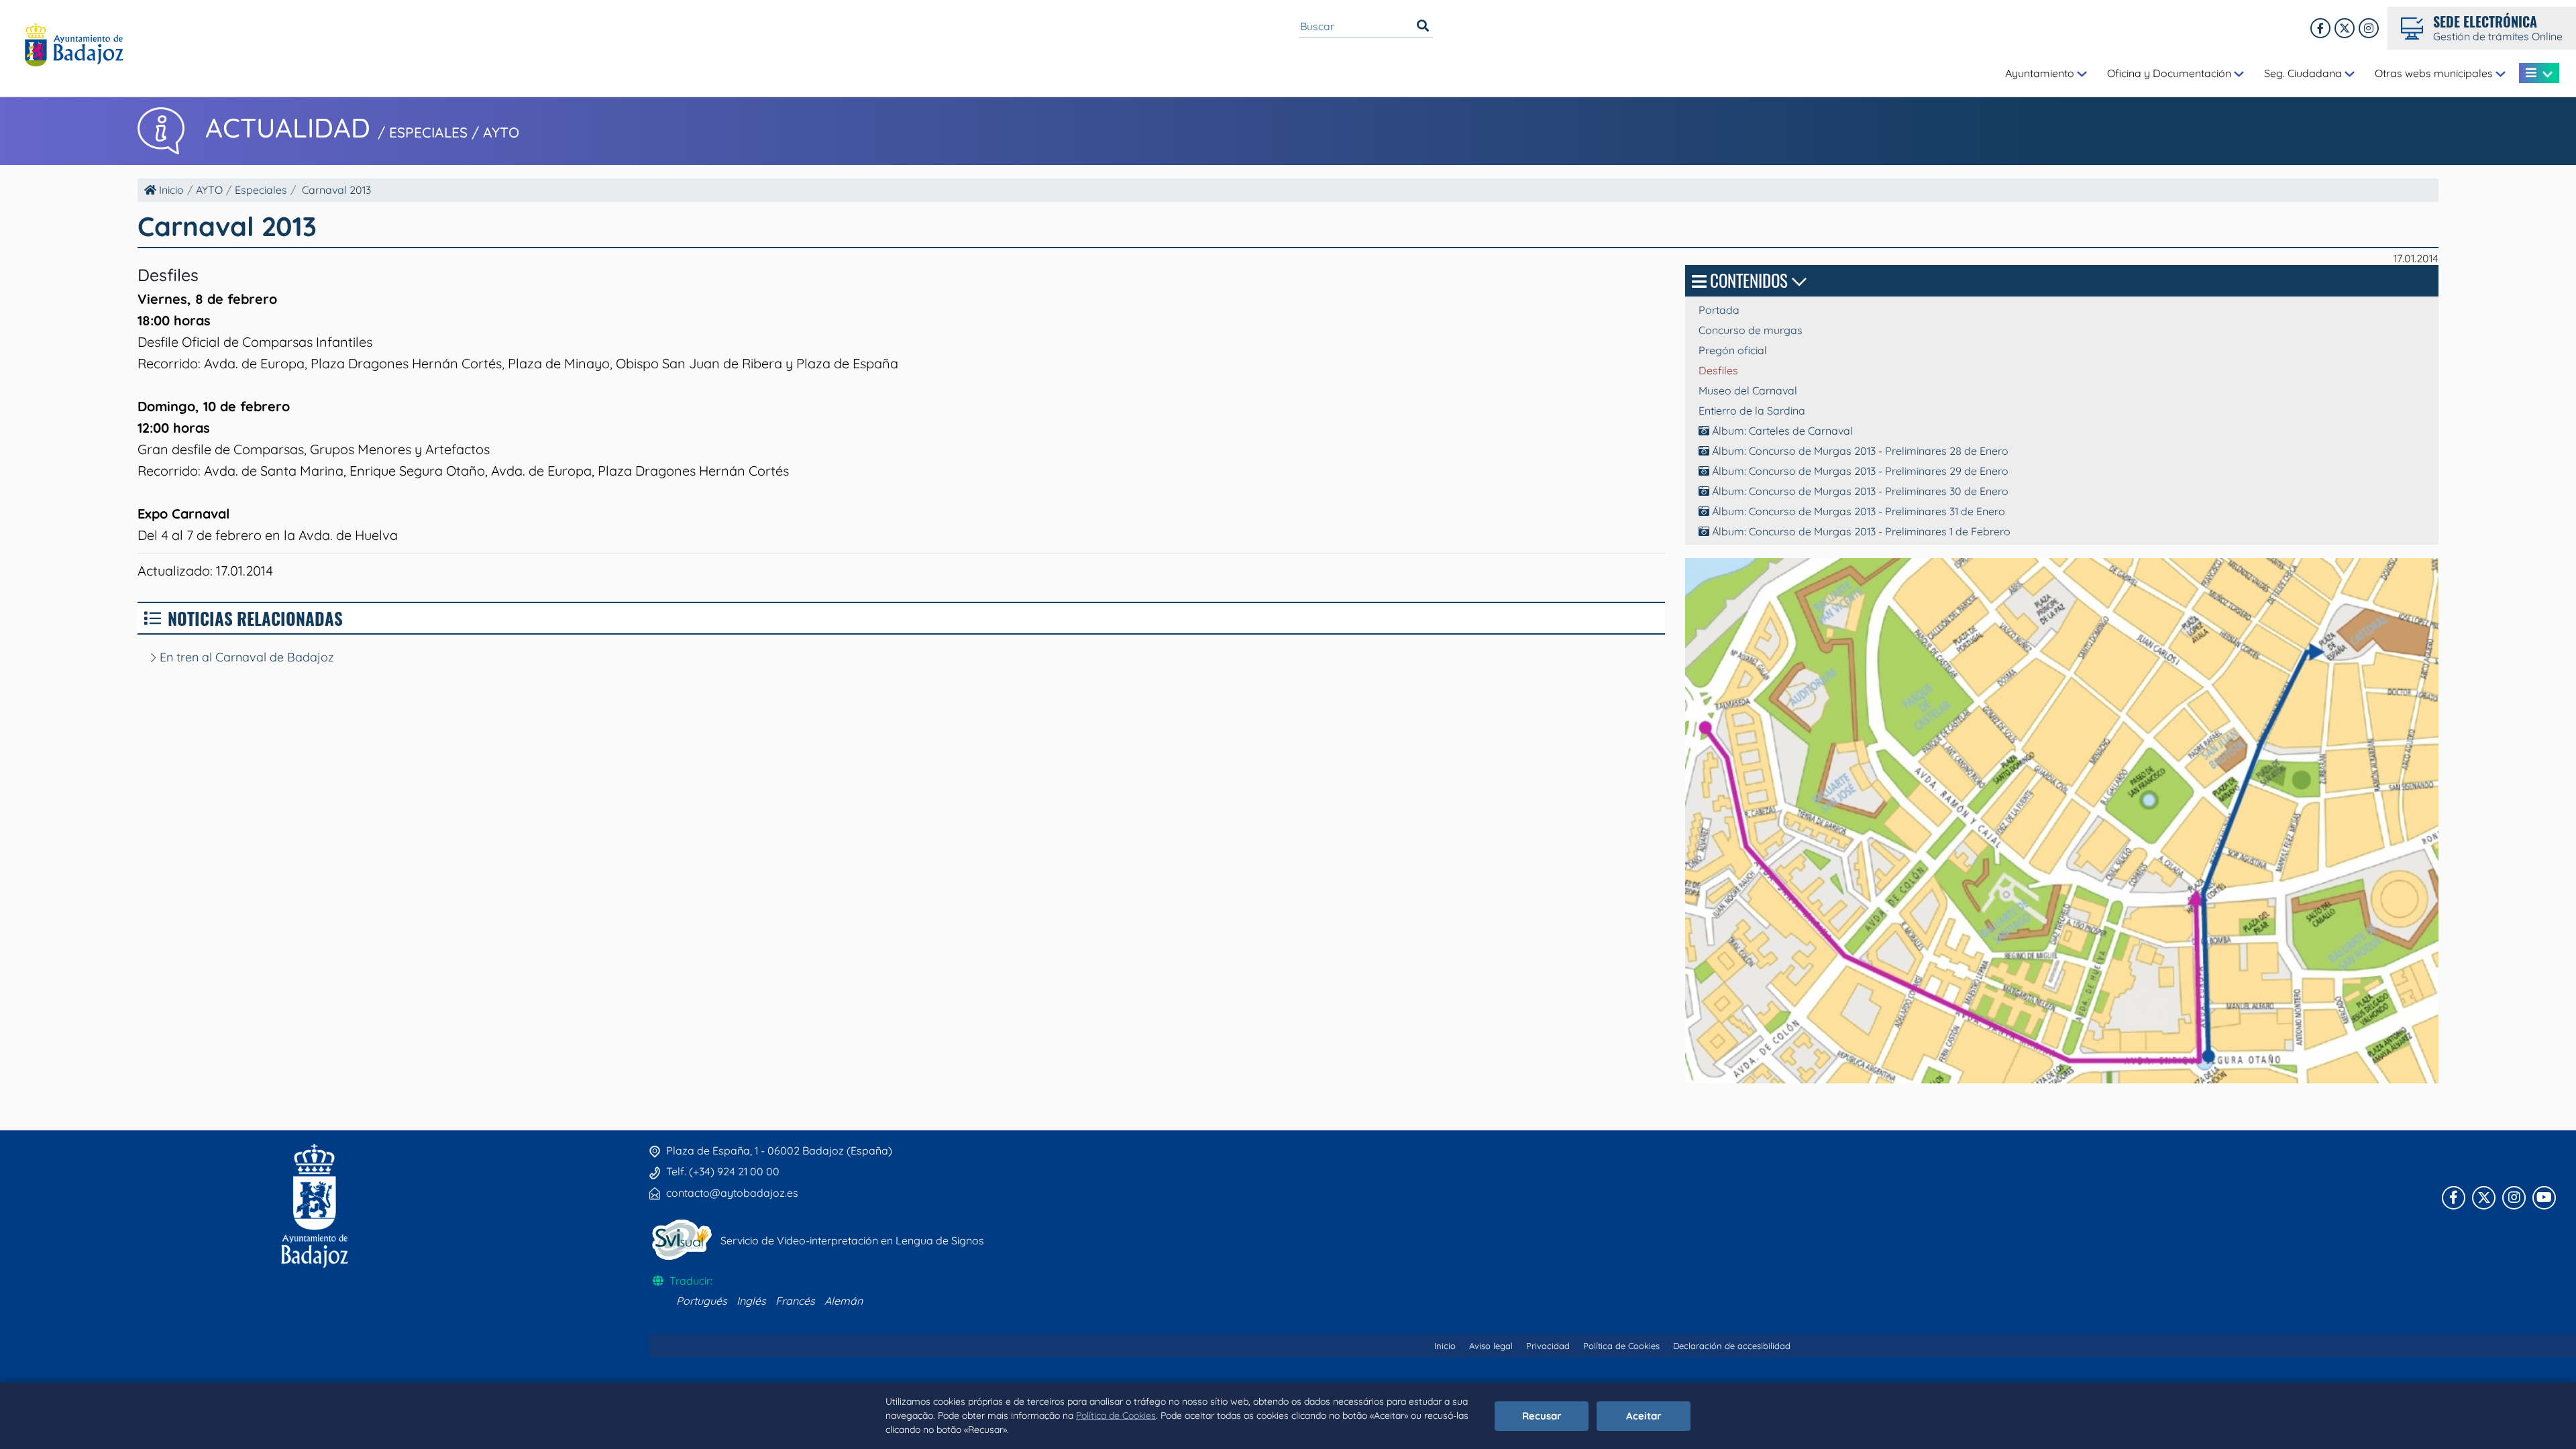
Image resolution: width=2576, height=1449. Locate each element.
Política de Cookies (1116, 1415)
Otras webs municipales (2435, 73)
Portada (1719, 310)
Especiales (261, 190)
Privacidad (1548, 1346)
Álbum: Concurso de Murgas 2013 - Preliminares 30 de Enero (1859, 491)
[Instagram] (2369, 28)
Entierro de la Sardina (1752, 411)
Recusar (1542, 1416)
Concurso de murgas (1751, 330)
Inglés (751, 1301)
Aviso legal (1491, 1346)
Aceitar (1644, 1416)
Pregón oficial (1733, 350)
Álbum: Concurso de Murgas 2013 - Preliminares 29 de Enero (1859, 471)
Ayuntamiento (2041, 73)
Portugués (702, 1301)
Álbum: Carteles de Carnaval (1781, 431)
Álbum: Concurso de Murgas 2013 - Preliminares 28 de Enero (1859, 451)
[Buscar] (1423, 26)
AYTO (209, 190)
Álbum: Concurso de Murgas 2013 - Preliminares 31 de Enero (1857, 511)
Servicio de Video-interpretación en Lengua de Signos (852, 1240)
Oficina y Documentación (2170, 73)
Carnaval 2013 (336, 190)
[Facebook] (2320, 28)
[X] (2345, 28)
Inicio (170, 190)
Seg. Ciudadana (2304, 73)
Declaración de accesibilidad (1732, 1346)
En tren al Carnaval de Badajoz (245, 657)
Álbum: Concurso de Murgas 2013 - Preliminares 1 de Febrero (1860, 531)
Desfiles (1718, 370)
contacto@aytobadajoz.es (732, 1193)
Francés (795, 1301)
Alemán (844, 1301)
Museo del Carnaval (1748, 390)
